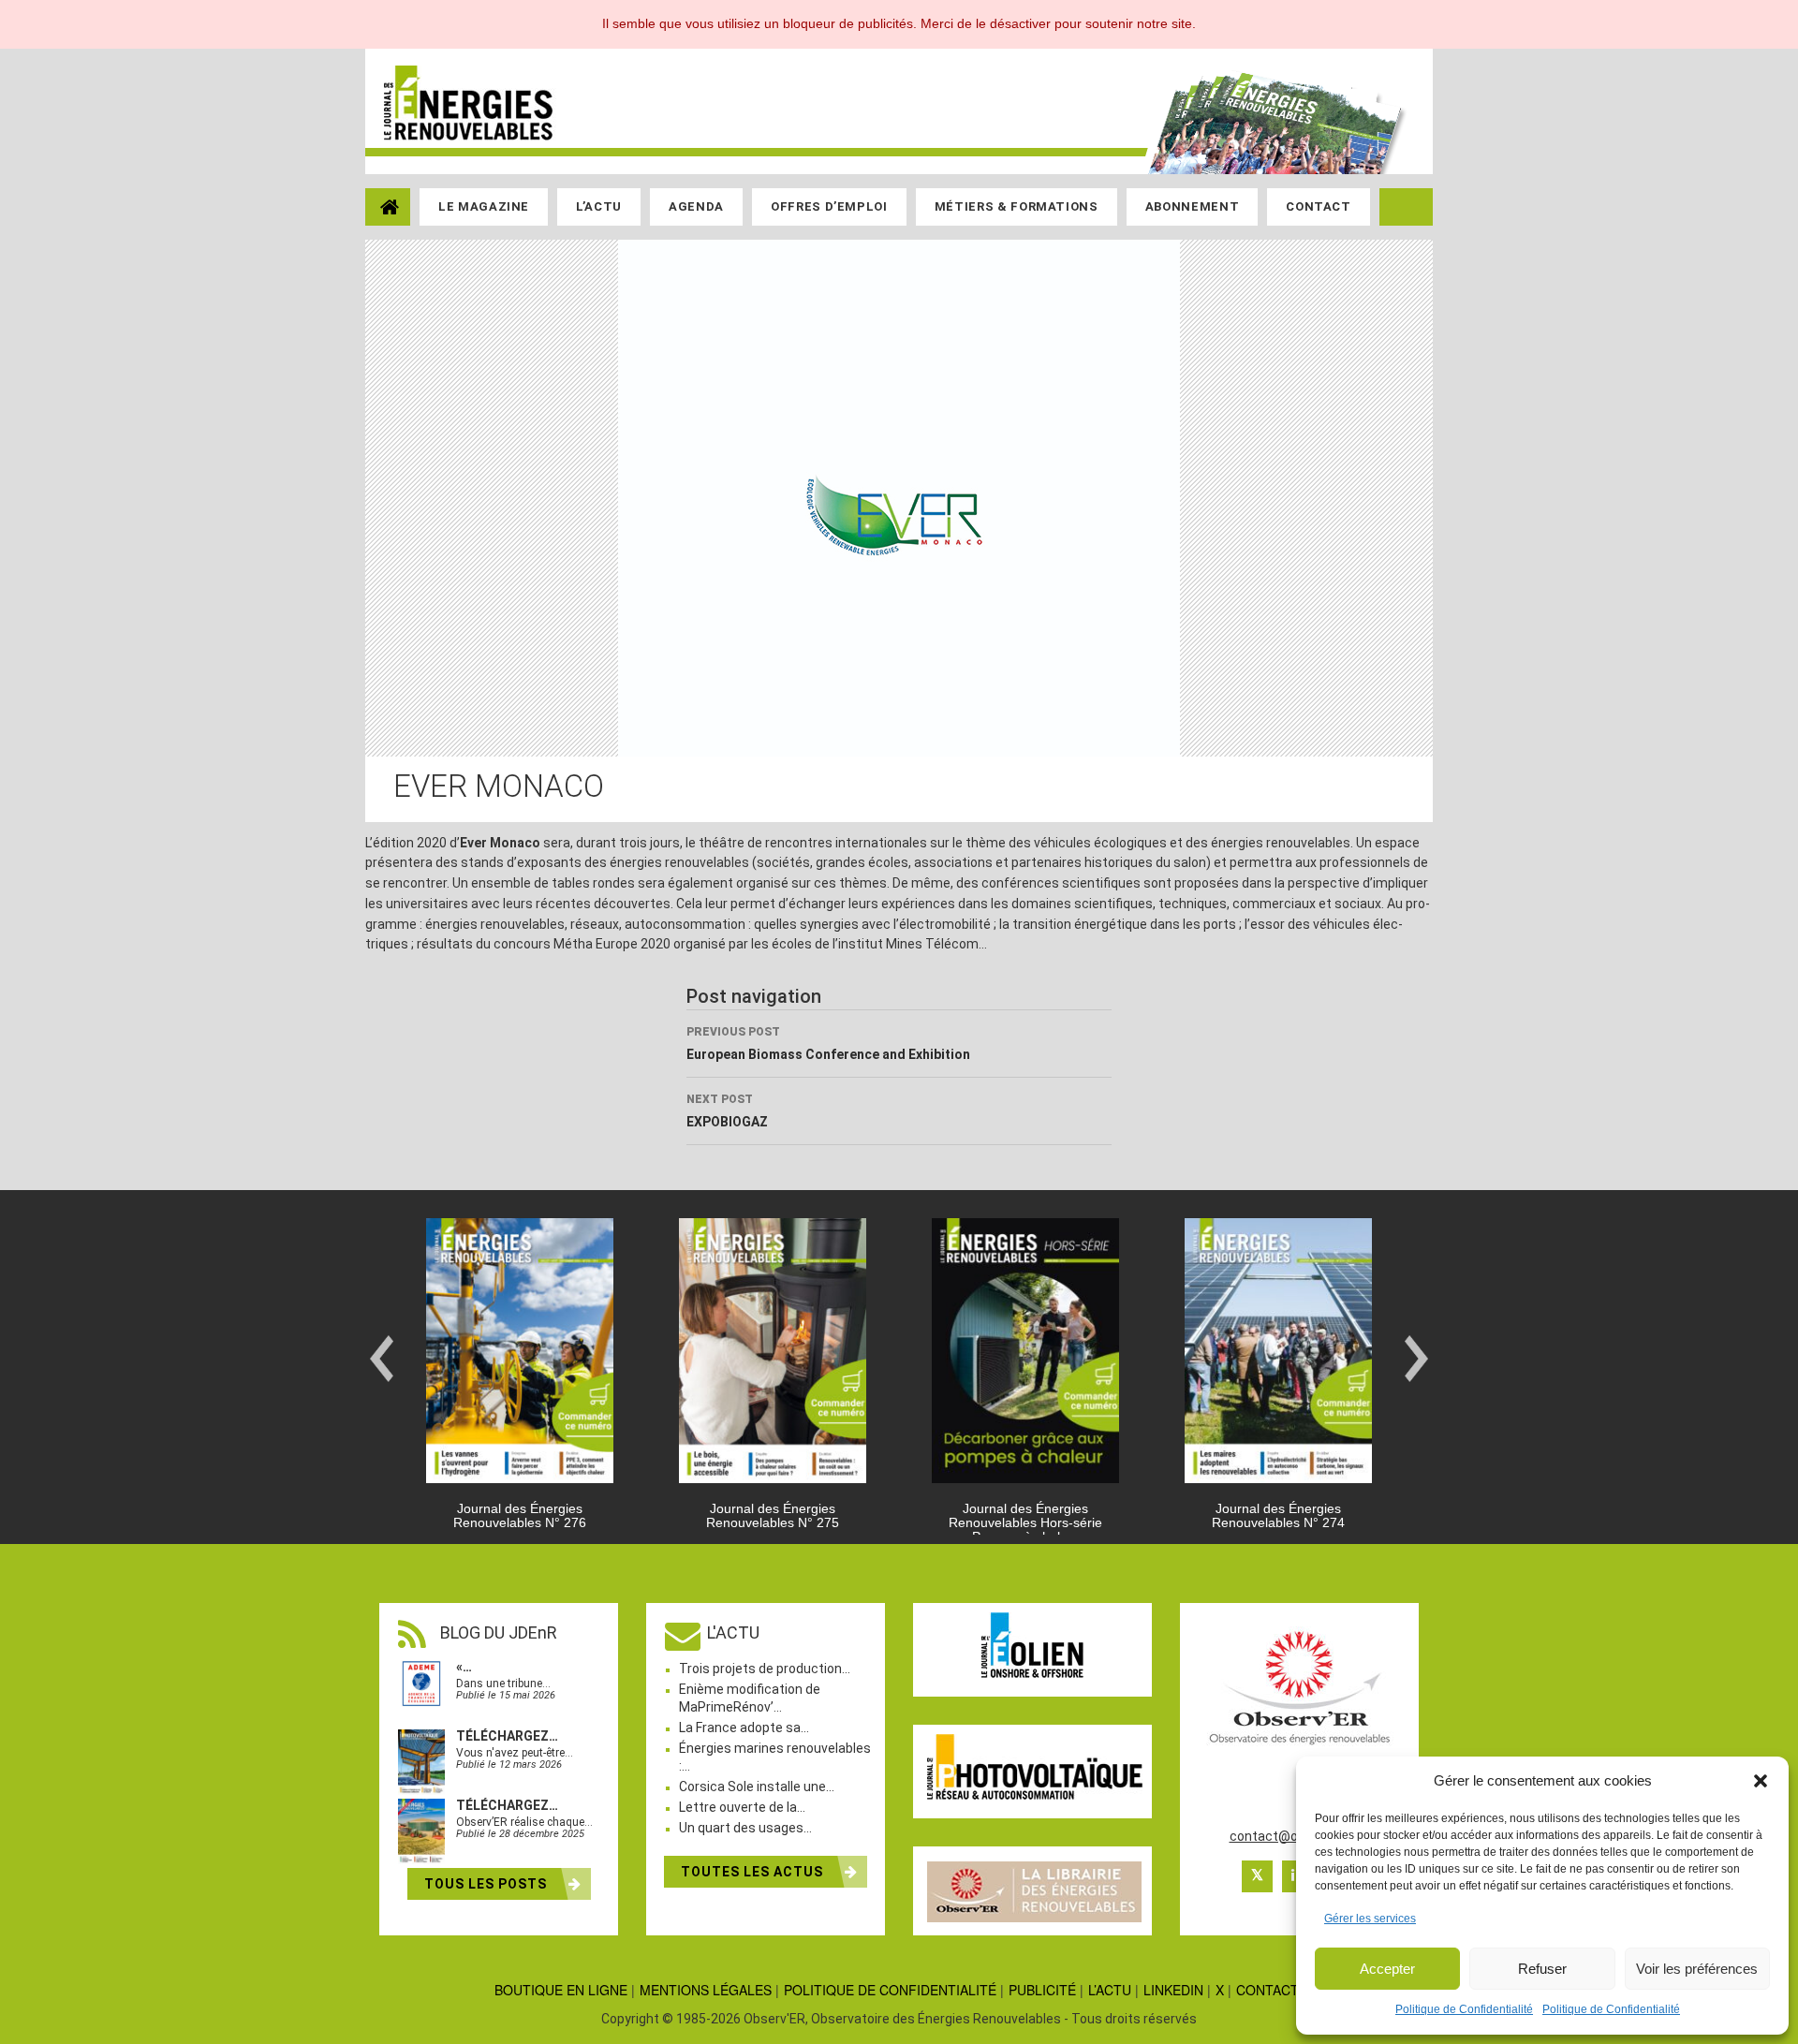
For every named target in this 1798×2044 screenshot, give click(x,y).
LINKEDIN (1173, 1990)
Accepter (1387, 1969)
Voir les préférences (1697, 1969)
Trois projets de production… (765, 1669)
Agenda (696, 206)
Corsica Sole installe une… (757, 1787)
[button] (1761, 1781)
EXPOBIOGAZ (727, 1111)
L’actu (599, 206)
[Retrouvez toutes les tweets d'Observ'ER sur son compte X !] (1257, 1876)
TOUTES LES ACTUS (754, 1872)
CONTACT (1267, 1990)
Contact (1319, 206)
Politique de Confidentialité (1464, 2009)
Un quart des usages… (745, 1828)
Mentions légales (706, 1990)
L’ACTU (1110, 1990)
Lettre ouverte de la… (742, 1807)
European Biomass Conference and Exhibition (828, 1044)
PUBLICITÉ (1042, 1990)
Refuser (1542, 1969)
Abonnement (1193, 206)
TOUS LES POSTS (487, 1884)
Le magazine (484, 206)
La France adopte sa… (744, 1728)
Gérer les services (1370, 1919)
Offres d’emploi (829, 206)
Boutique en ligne (561, 1990)
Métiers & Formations (1017, 206)
